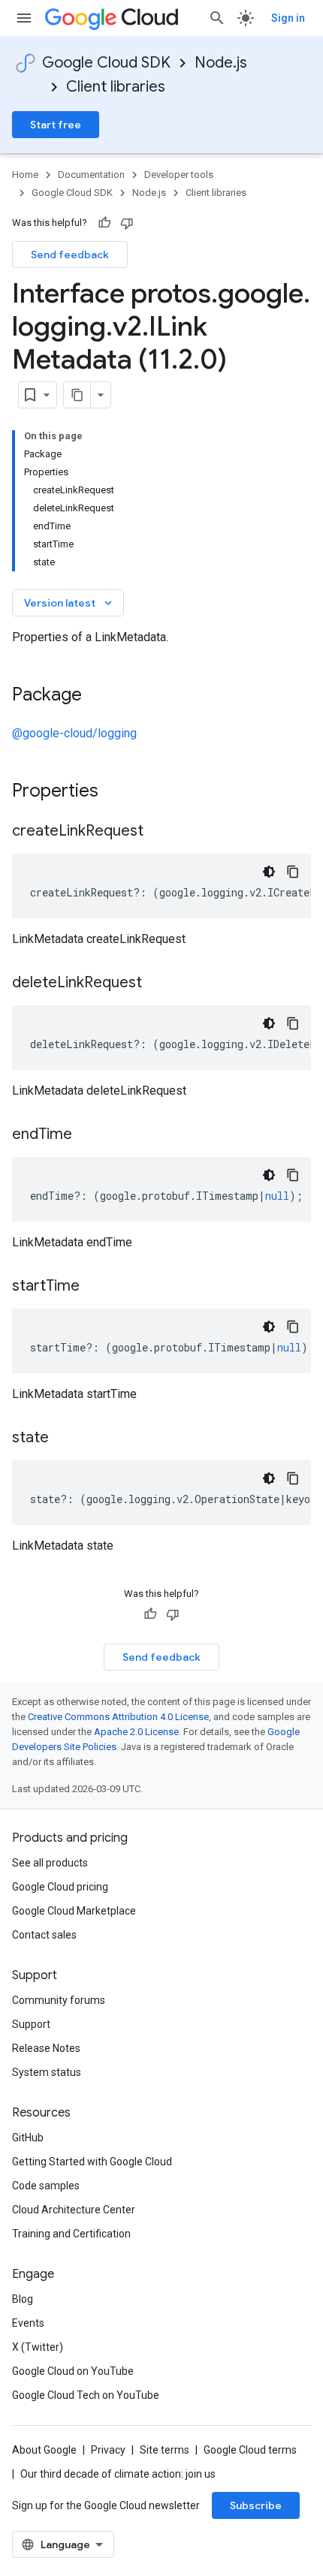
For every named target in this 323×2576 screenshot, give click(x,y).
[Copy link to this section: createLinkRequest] (158, 832)
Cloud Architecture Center (74, 2210)
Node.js (221, 63)
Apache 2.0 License (136, 1732)
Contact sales (44, 1935)
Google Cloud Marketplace (74, 1911)
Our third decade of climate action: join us (118, 2474)
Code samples (46, 2186)
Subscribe (256, 2505)
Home (25, 175)
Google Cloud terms (250, 2450)
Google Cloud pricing (60, 1887)
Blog (23, 2299)
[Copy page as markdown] (77, 395)
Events (28, 2323)
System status (47, 2072)
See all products (50, 1863)
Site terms (165, 2450)
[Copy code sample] (293, 872)
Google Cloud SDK (106, 63)
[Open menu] (24, 18)
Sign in (288, 18)
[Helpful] (104, 223)
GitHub (28, 2138)
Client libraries (116, 87)
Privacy (108, 2450)
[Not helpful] (127, 223)
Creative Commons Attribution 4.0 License (118, 1717)
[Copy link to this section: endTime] (87, 1135)
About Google (44, 2450)
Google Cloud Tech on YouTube (86, 2395)
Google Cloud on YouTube (73, 2371)
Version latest (69, 603)
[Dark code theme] (269, 872)
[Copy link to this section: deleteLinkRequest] (157, 984)
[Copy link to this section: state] (64, 1439)
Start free (56, 125)
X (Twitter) (38, 2347)
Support (31, 2024)
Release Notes (46, 2048)
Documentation (91, 175)
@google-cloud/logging (74, 733)
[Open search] (217, 18)
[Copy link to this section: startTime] (95, 1287)
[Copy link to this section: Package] (97, 696)
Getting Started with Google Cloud (92, 2162)
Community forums (59, 2000)
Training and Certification (71, 2234)
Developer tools (179, 175)
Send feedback (70, 255)
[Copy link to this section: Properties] (118, 792)
